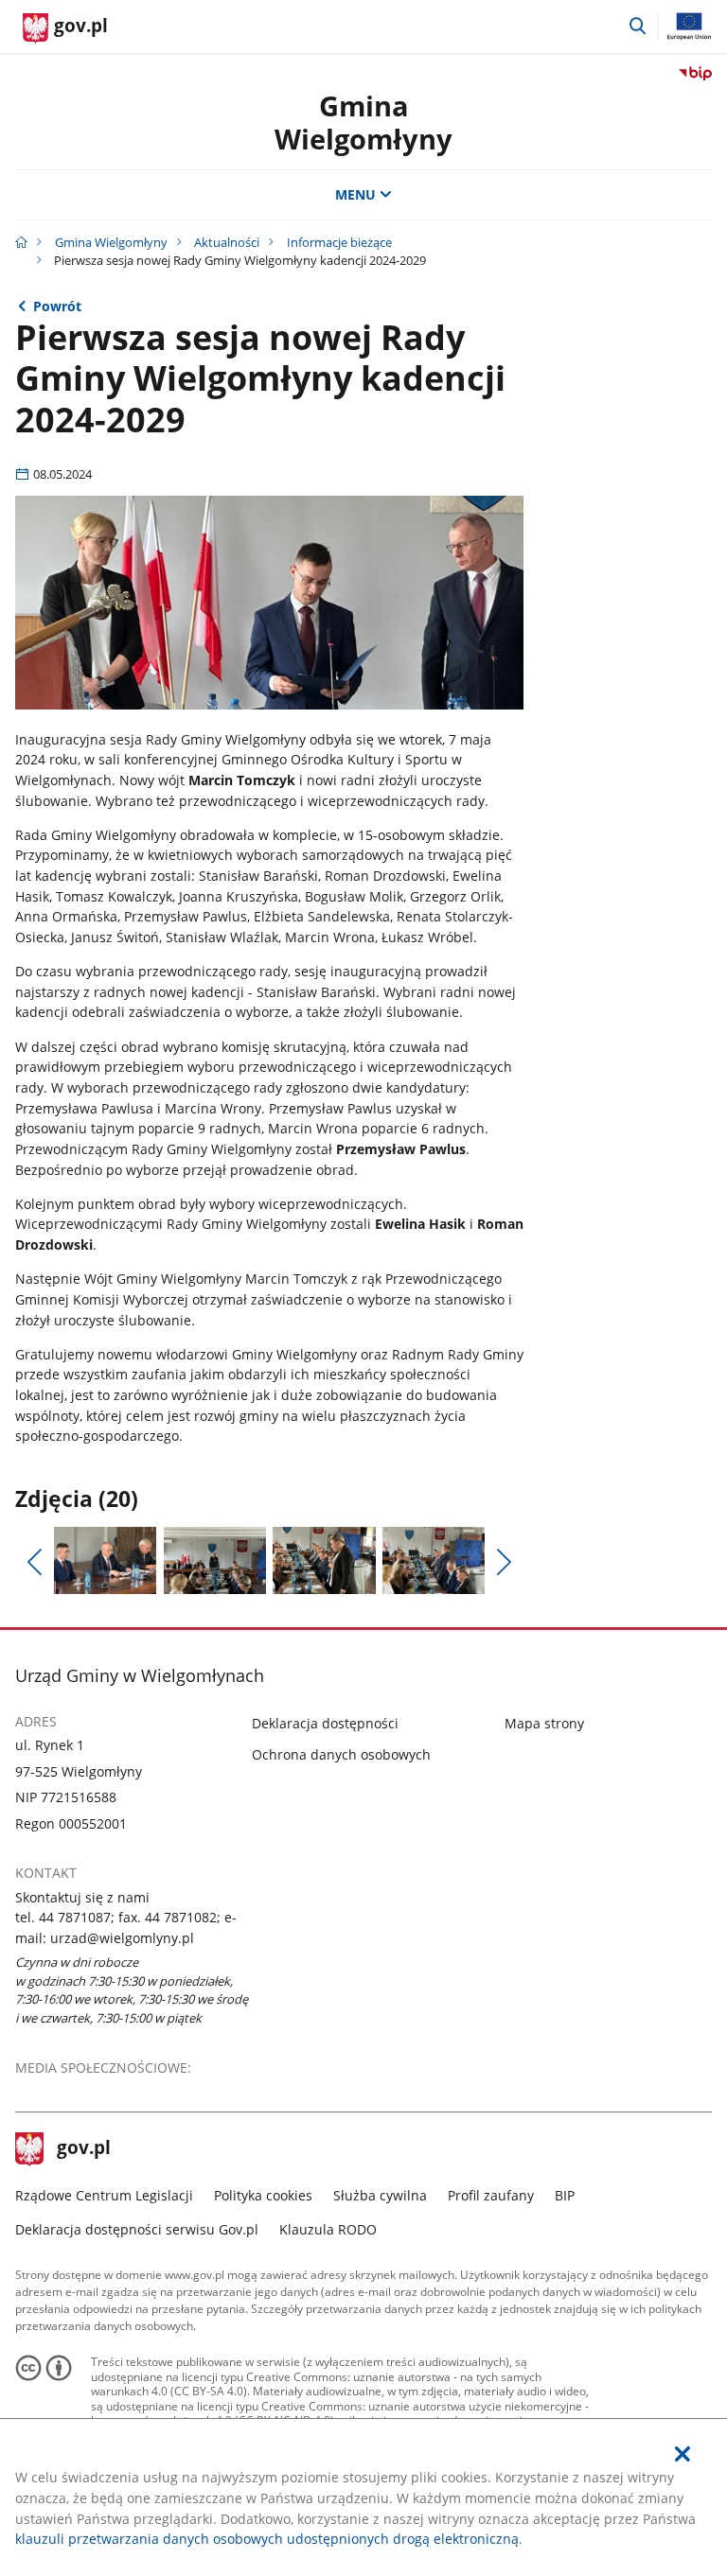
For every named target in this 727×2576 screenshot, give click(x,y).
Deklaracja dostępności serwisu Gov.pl (137, 2229)
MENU (355, 194)
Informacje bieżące (339, 242)
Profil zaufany (491, 2195)
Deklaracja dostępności (325, 1723)
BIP (565, 2195)
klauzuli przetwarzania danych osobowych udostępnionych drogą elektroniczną (267, 2539)
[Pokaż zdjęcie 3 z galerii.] (324, 1561)
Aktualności (227, 242)
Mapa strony (544, 1723)
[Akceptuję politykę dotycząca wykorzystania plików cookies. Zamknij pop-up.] (683, 2454)
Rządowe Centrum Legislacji (104, 2195)
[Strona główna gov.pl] (21, 242)
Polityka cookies (263, 2195)
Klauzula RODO (328, 2229)
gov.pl (83, 2149)
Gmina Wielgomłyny (363, 122)
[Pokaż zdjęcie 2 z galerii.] (215, 1561)
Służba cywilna (380, 2195)
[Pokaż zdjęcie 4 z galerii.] (434, 1561)
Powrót (57, 306)
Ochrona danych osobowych (341, 1754)
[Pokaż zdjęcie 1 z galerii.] (105, 1561)
